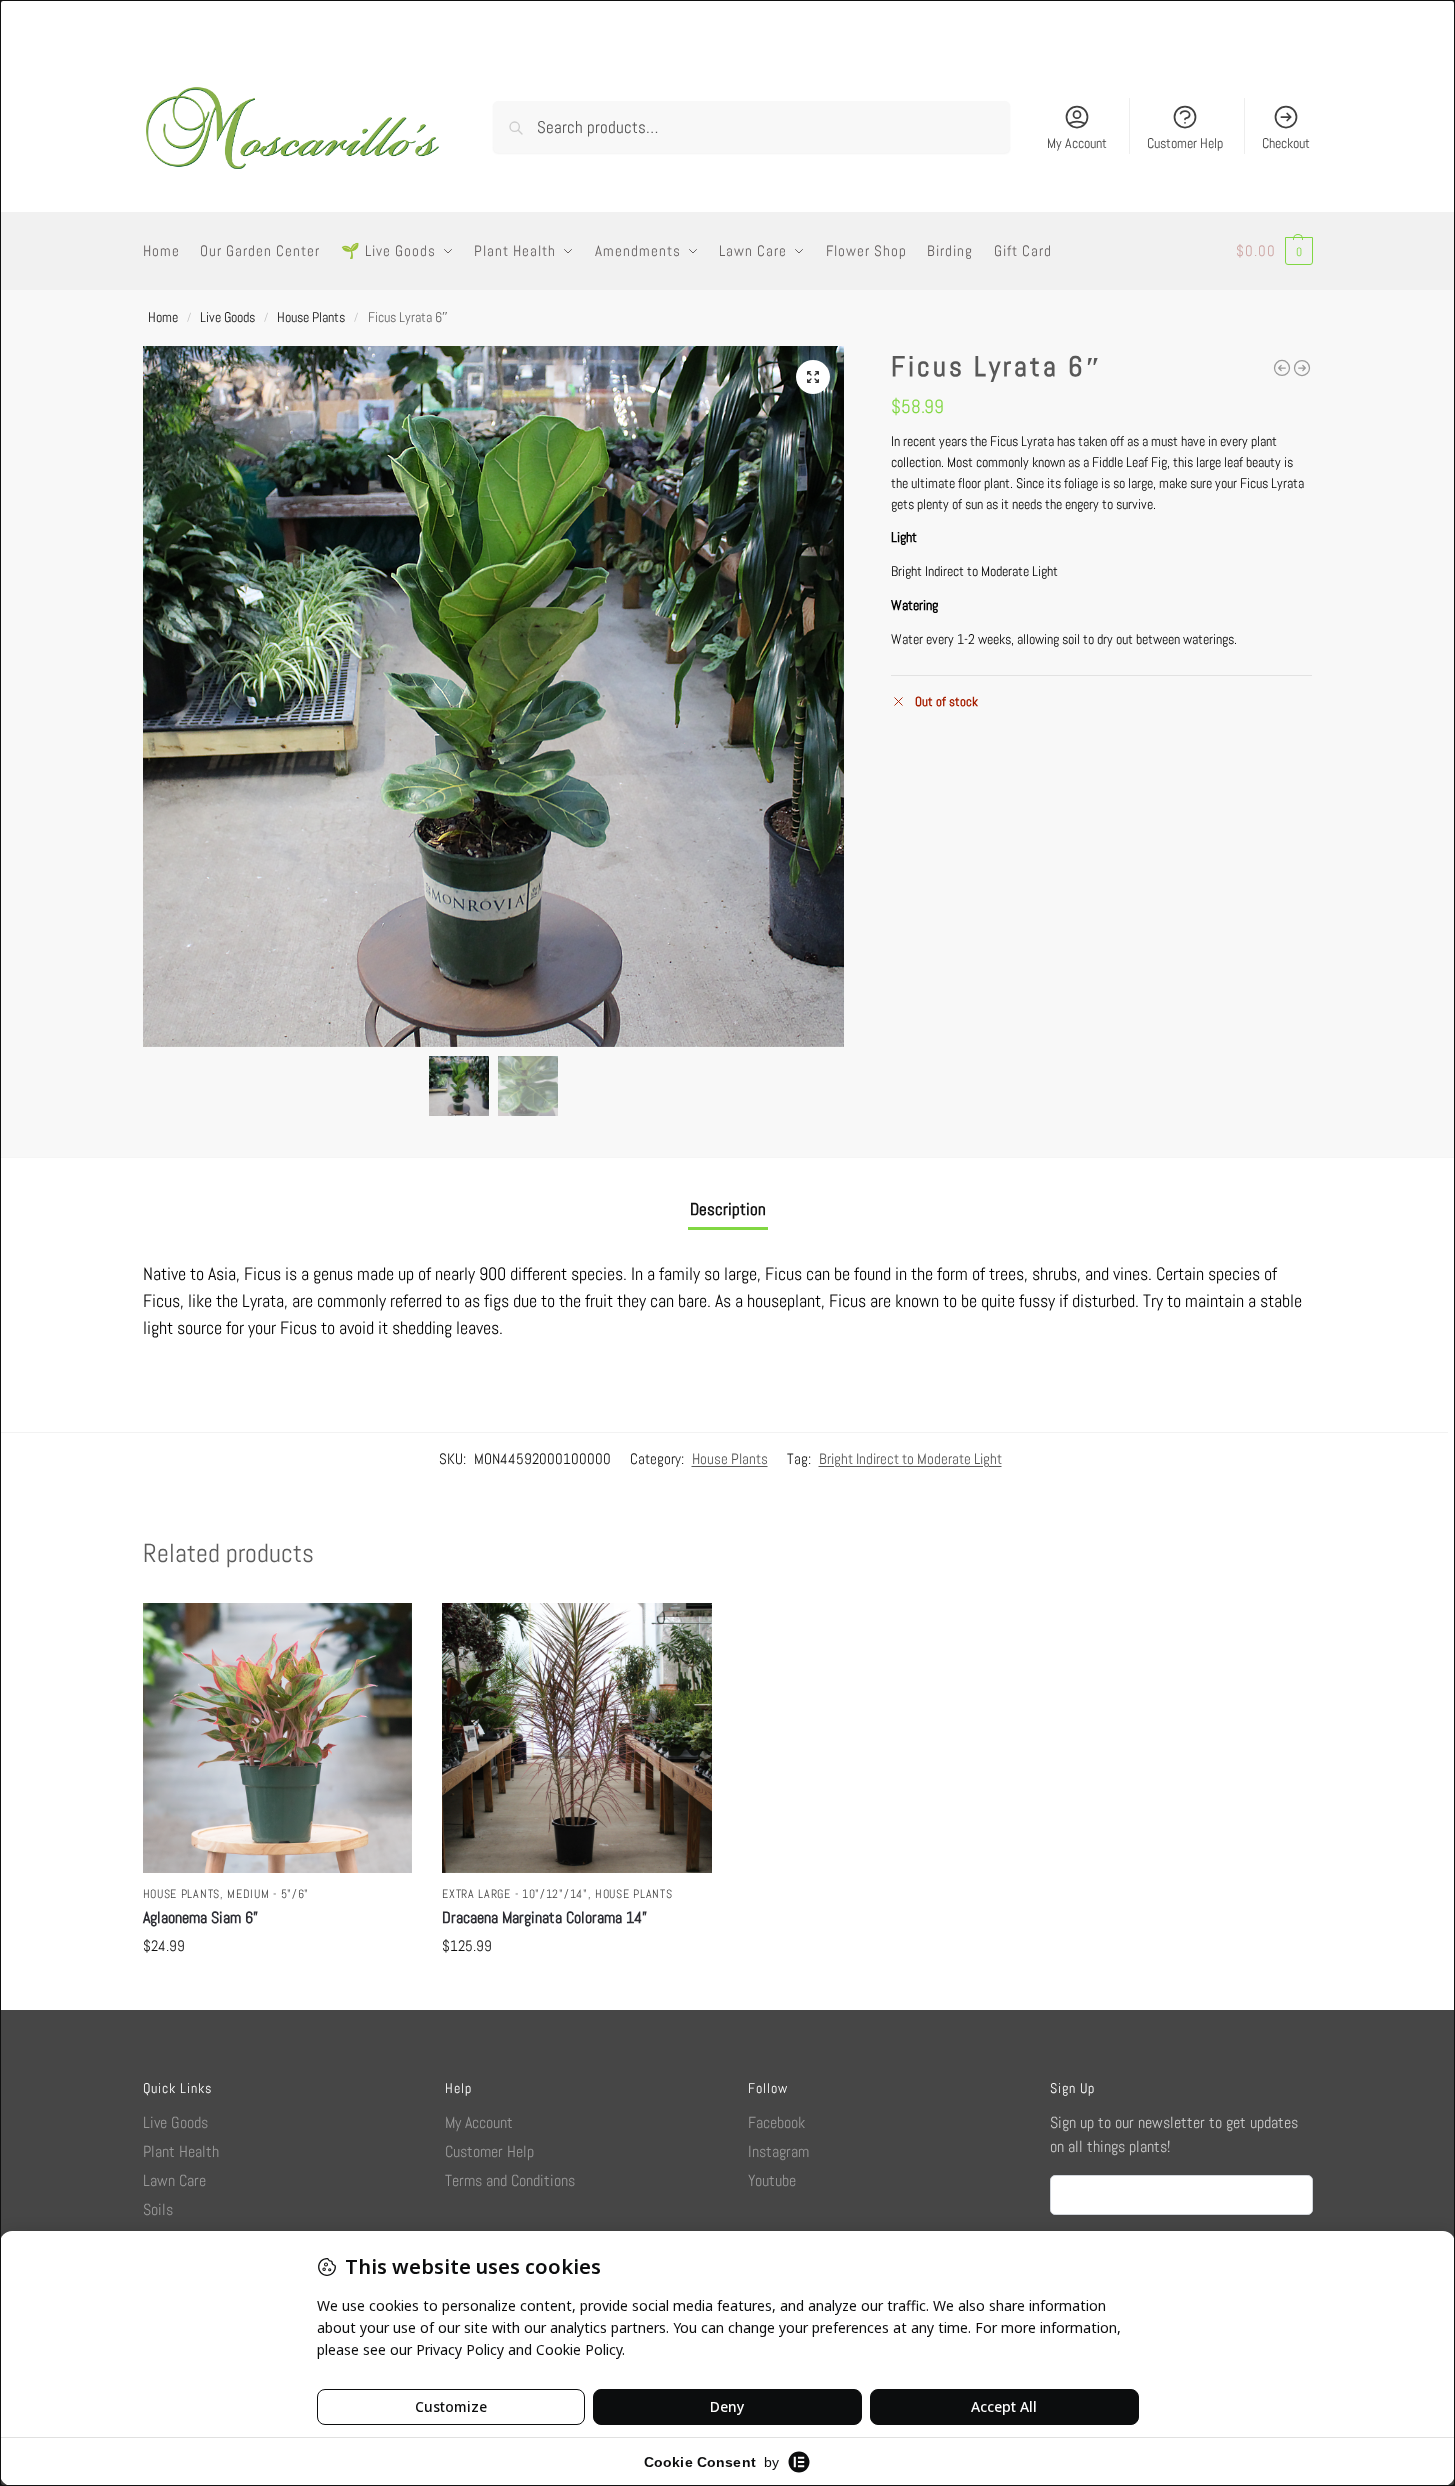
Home (163, 317)
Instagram (778, 2151)
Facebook (776, 2122)
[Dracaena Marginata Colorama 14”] (577, 1738)
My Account (1077, 143)
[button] (1274, 251)
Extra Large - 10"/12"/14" (515, 1894)
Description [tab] (728, 1209)
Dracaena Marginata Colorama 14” (544, 1917)
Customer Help (1185, 143)
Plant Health (181, 2151)
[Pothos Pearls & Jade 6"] (1302, 368)
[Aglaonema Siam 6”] (278, 1738)
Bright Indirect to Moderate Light (910, 1458)
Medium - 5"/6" (268, 1894)
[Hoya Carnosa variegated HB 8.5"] (1282, 368)
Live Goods (227, 317)
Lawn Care (174, 2180)
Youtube (772, 2180)
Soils (158, 2209)
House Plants (311, 317)
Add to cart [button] (277, 1989)
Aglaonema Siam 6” (200, 1917)
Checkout (1286, 143)
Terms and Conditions (510, 2180)
